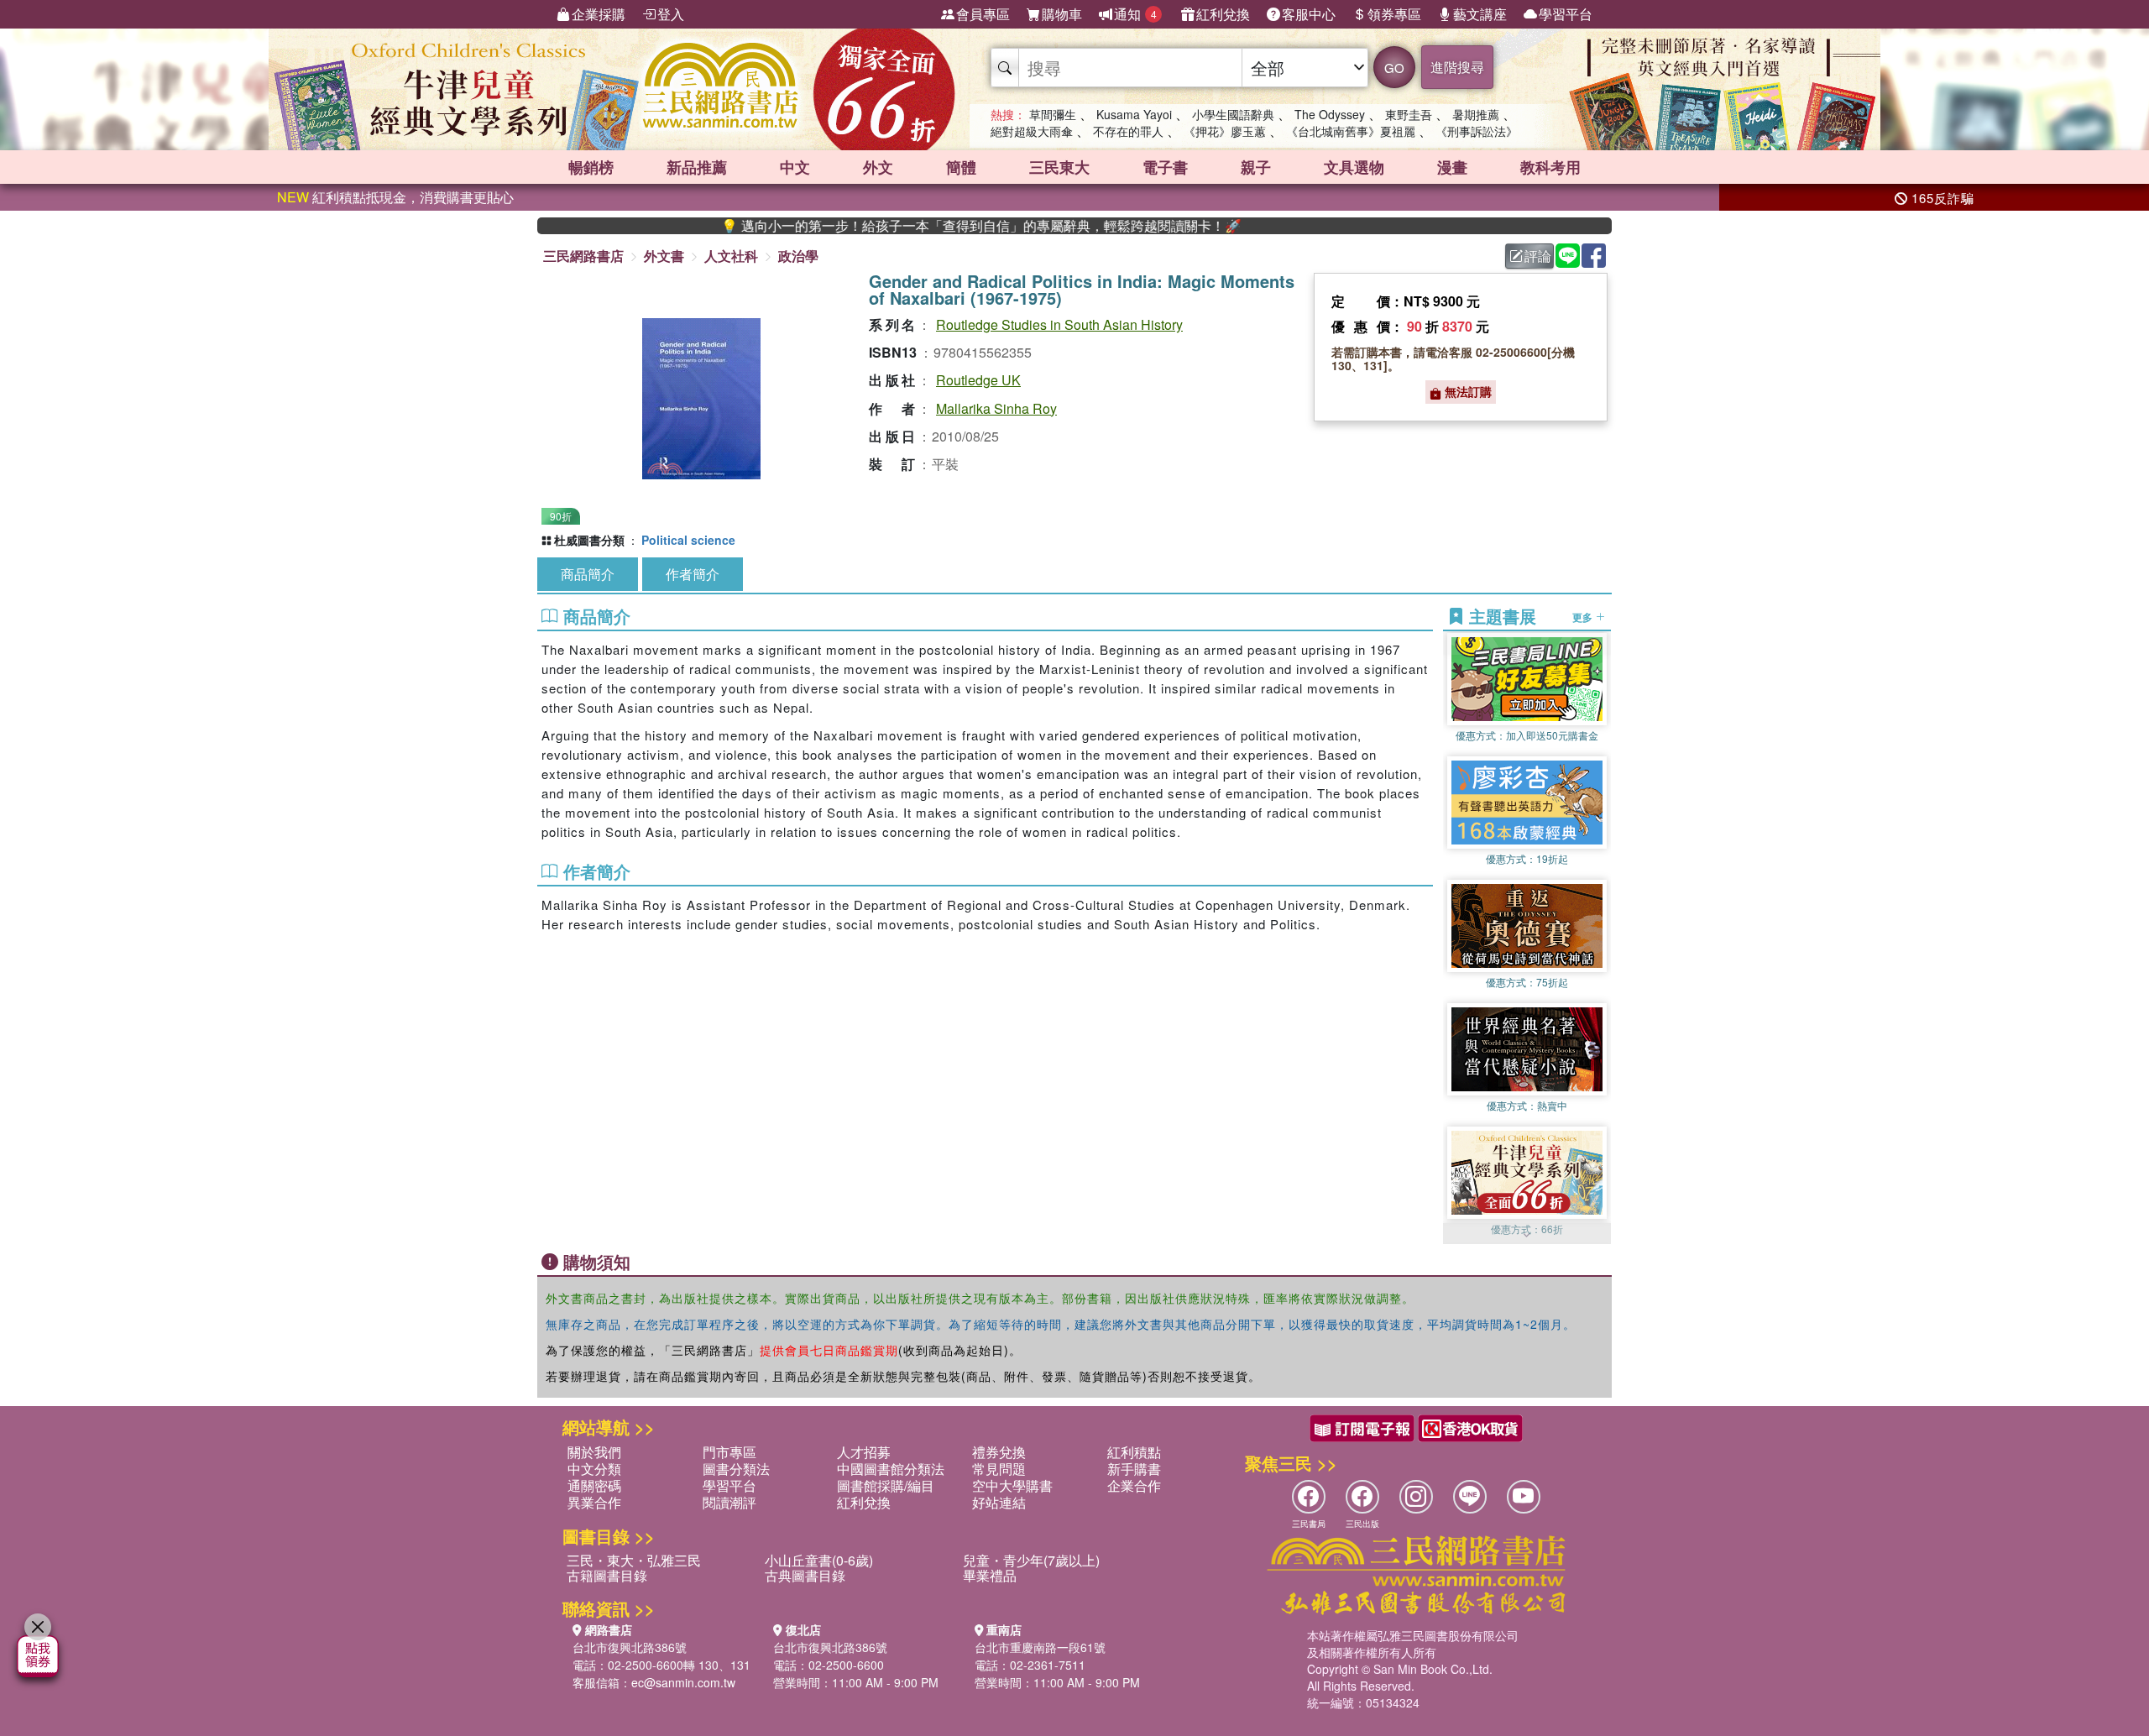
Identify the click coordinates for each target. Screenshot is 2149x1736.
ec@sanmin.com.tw (683, 1682)
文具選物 (1354, 167)
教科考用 (1550, 167)
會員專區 (983, 14)
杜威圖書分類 (589, 540)
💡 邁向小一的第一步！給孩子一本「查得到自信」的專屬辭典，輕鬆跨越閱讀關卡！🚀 (906, 226)
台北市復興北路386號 (630, 1647)
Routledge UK (978, 380)
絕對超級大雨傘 (1032, 131)
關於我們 (594, 1452)
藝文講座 (1480, 14)
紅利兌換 (1223, 14)
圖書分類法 (736, 1469)
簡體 (961, 167)
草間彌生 (1053, 114)
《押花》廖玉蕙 (1225, 131)
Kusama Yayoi (1134, 114)
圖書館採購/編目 (886, 1485)
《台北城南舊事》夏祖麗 (1351, 131)
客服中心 (1309, 14)
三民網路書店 (583, 256)
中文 (795, 167)
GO (1394, 68)
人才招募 (864, 1452)
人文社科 (731, 256)
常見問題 (999, 1469)
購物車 (1062, 14)
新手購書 (1134, 1469)
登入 (671, 14)
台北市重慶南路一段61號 (1040, 1647)
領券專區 (1394, 14)
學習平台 (1566, 14)
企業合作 (1134, 1485)
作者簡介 (693, 574)
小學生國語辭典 (1233, 114)
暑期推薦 (1476, 114)
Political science (688, 540)
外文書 (664, 256)
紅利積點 (1134, 1452)
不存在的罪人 (1128, 131)
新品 (697, 167)
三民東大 (1059, 167)
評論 (1538, 256)
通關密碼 (594, 1485)
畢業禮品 (990, 1575)
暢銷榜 (591, 167)
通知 (1135, 14)
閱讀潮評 (729, 1502)
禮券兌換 (999, 1452)
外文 (878, 167)
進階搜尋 (1457, 67)
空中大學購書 (1012, 1485)
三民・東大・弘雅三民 (634, 1560)
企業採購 (599, 14)
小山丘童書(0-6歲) (819, 1560)
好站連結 (999, 1502)
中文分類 (594, 1469)
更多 (1584, 616)
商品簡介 (588, 574)
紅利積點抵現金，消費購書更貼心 (395, 197)
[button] (1527, 1236)
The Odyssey (1330, 114)
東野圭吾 (1409, 114)
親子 (1256, 167)
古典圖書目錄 (805, 1575)
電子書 (1165, 167)
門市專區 (729, 1452)
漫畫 (1452, 167)
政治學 (798, 256)
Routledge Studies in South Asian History (1059, 324)
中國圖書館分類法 (891, 1469)
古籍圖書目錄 (607, 1575)
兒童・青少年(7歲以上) (1031, 1560)
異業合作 (594, 1502)
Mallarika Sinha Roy (996, 408)
